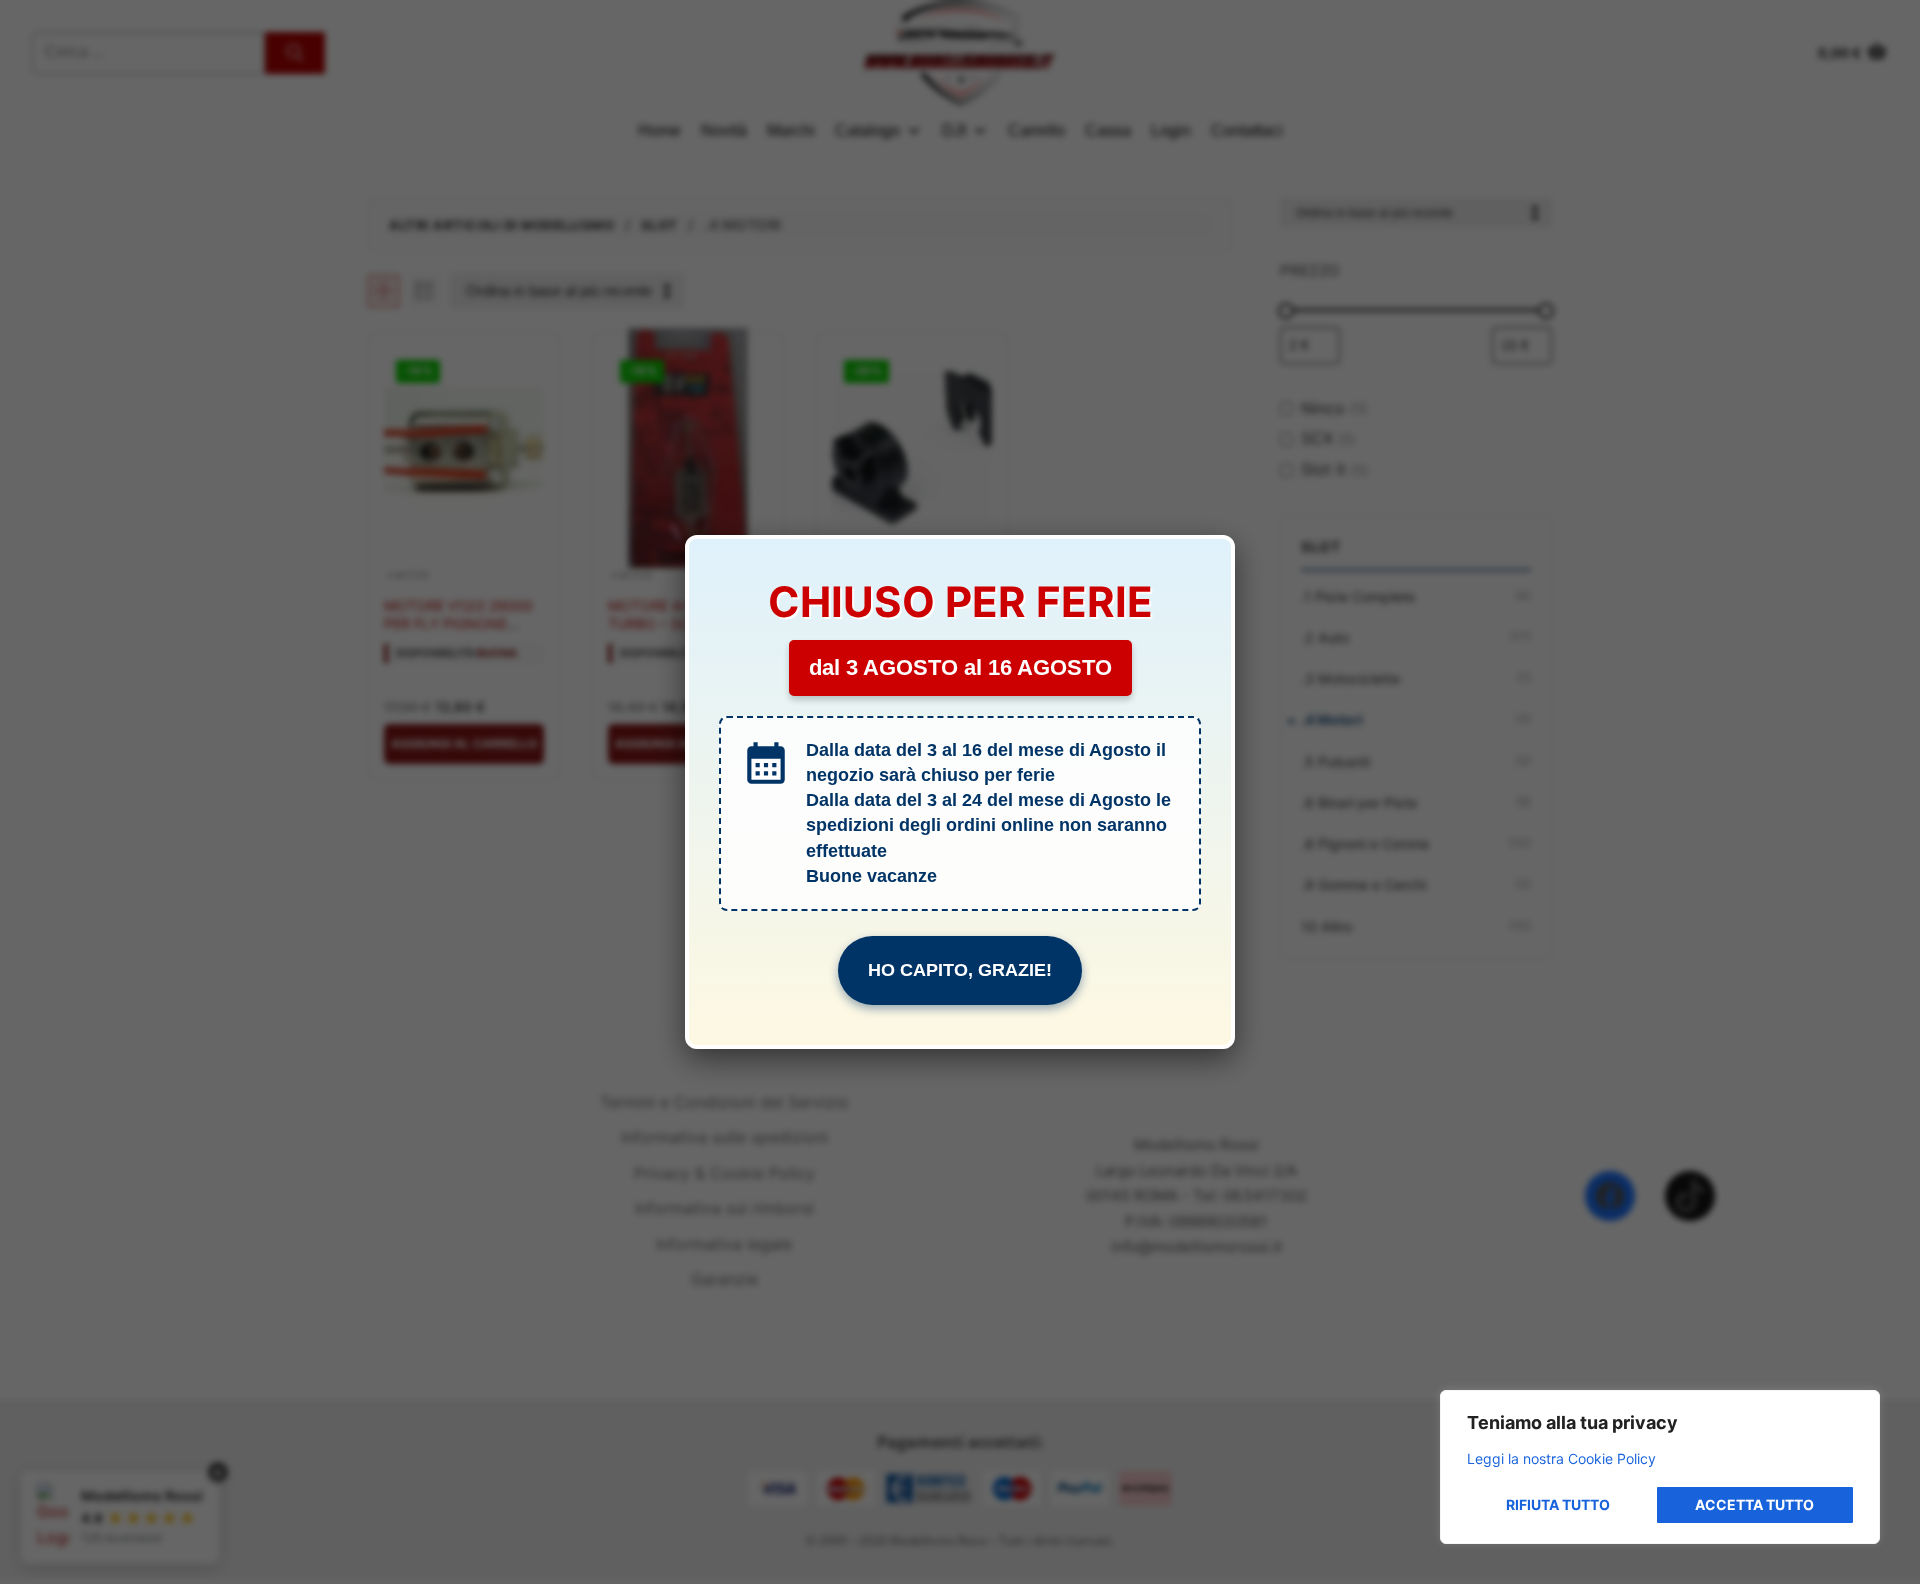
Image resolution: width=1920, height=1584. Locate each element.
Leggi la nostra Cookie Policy (1561, 1458)
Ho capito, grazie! (960, 970)
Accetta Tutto (1754, 1504)
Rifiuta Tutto (1558, 1504)
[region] (1660, 1467)
